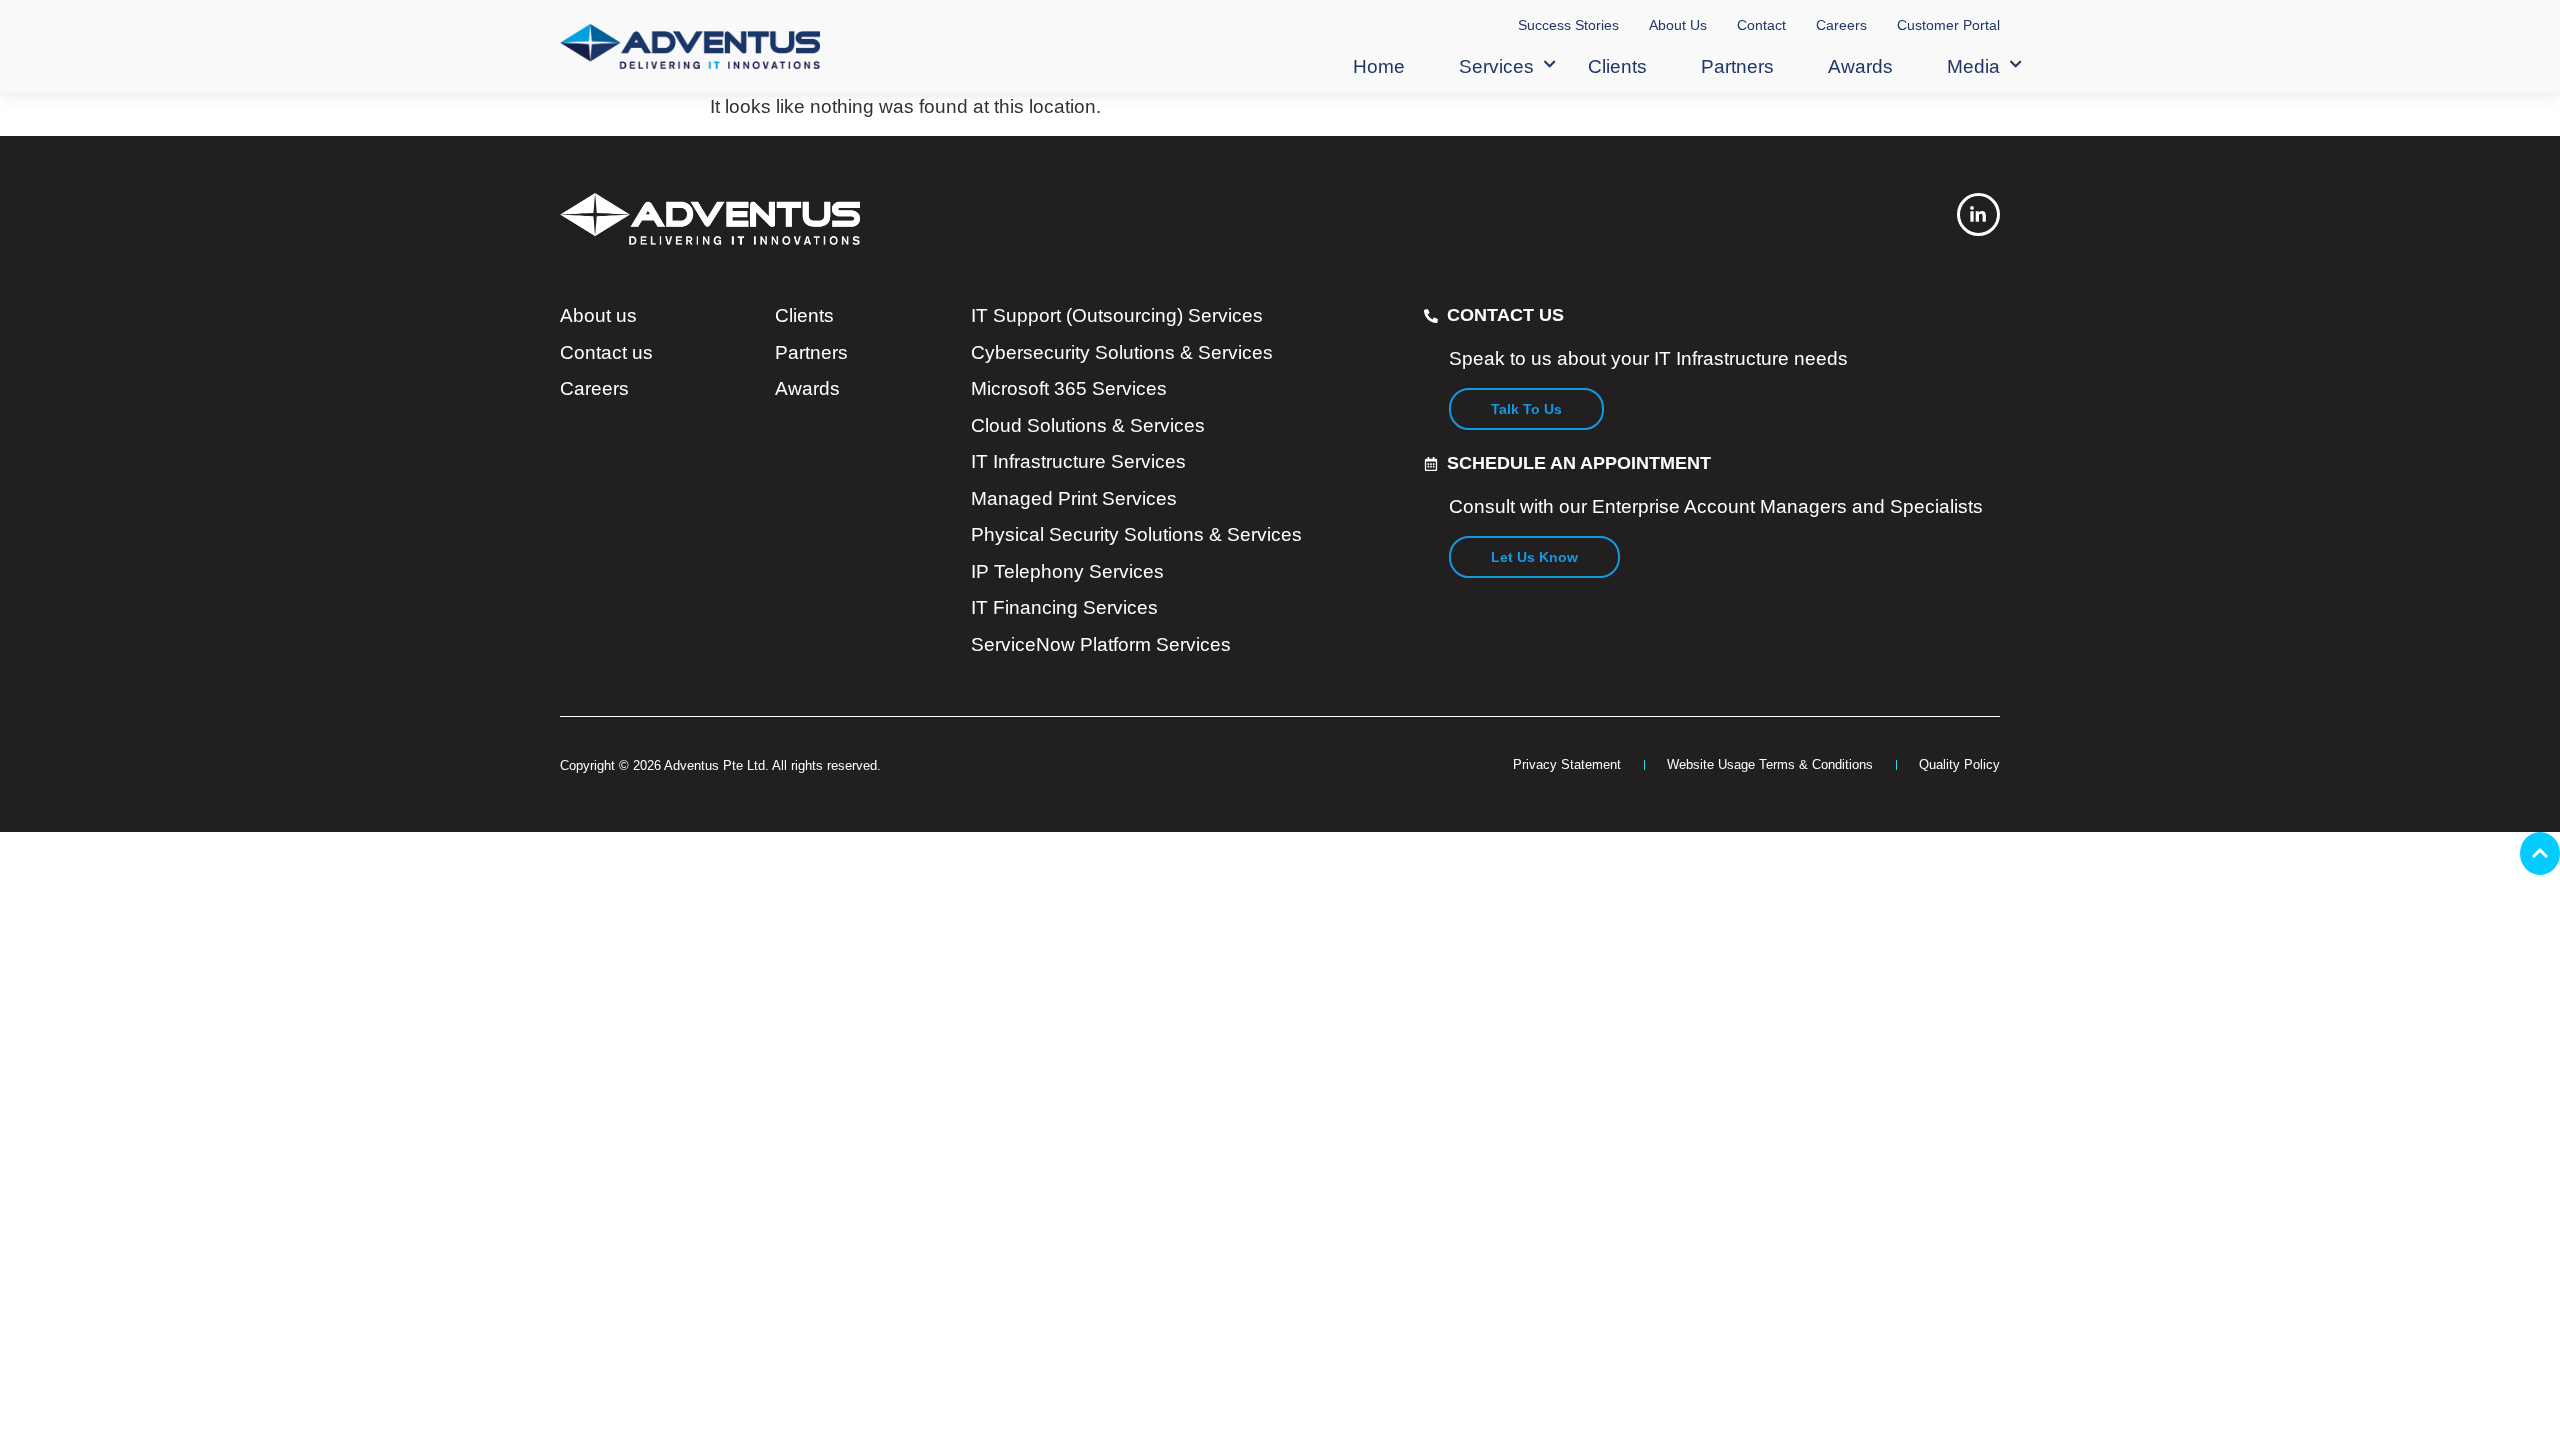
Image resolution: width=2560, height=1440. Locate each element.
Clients (1617, 66)
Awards (1860, 66)
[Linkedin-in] (1978, 214)
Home (1379, 66)
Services (1496, 66)
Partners (1737, 66)
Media (1973, 66)
